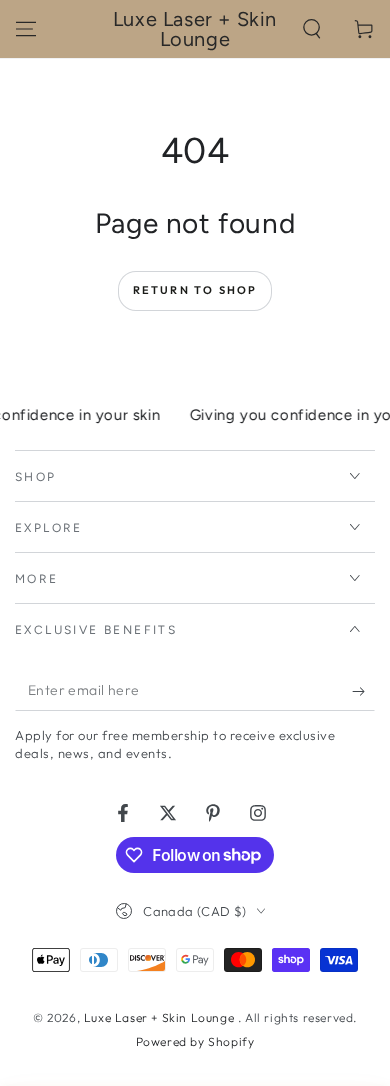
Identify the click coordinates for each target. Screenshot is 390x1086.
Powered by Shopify (195, 1041)
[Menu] (26, 29)
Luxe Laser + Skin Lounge (161, 1017)
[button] (312, 29)
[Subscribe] (363, 691)
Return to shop (195, 290)
